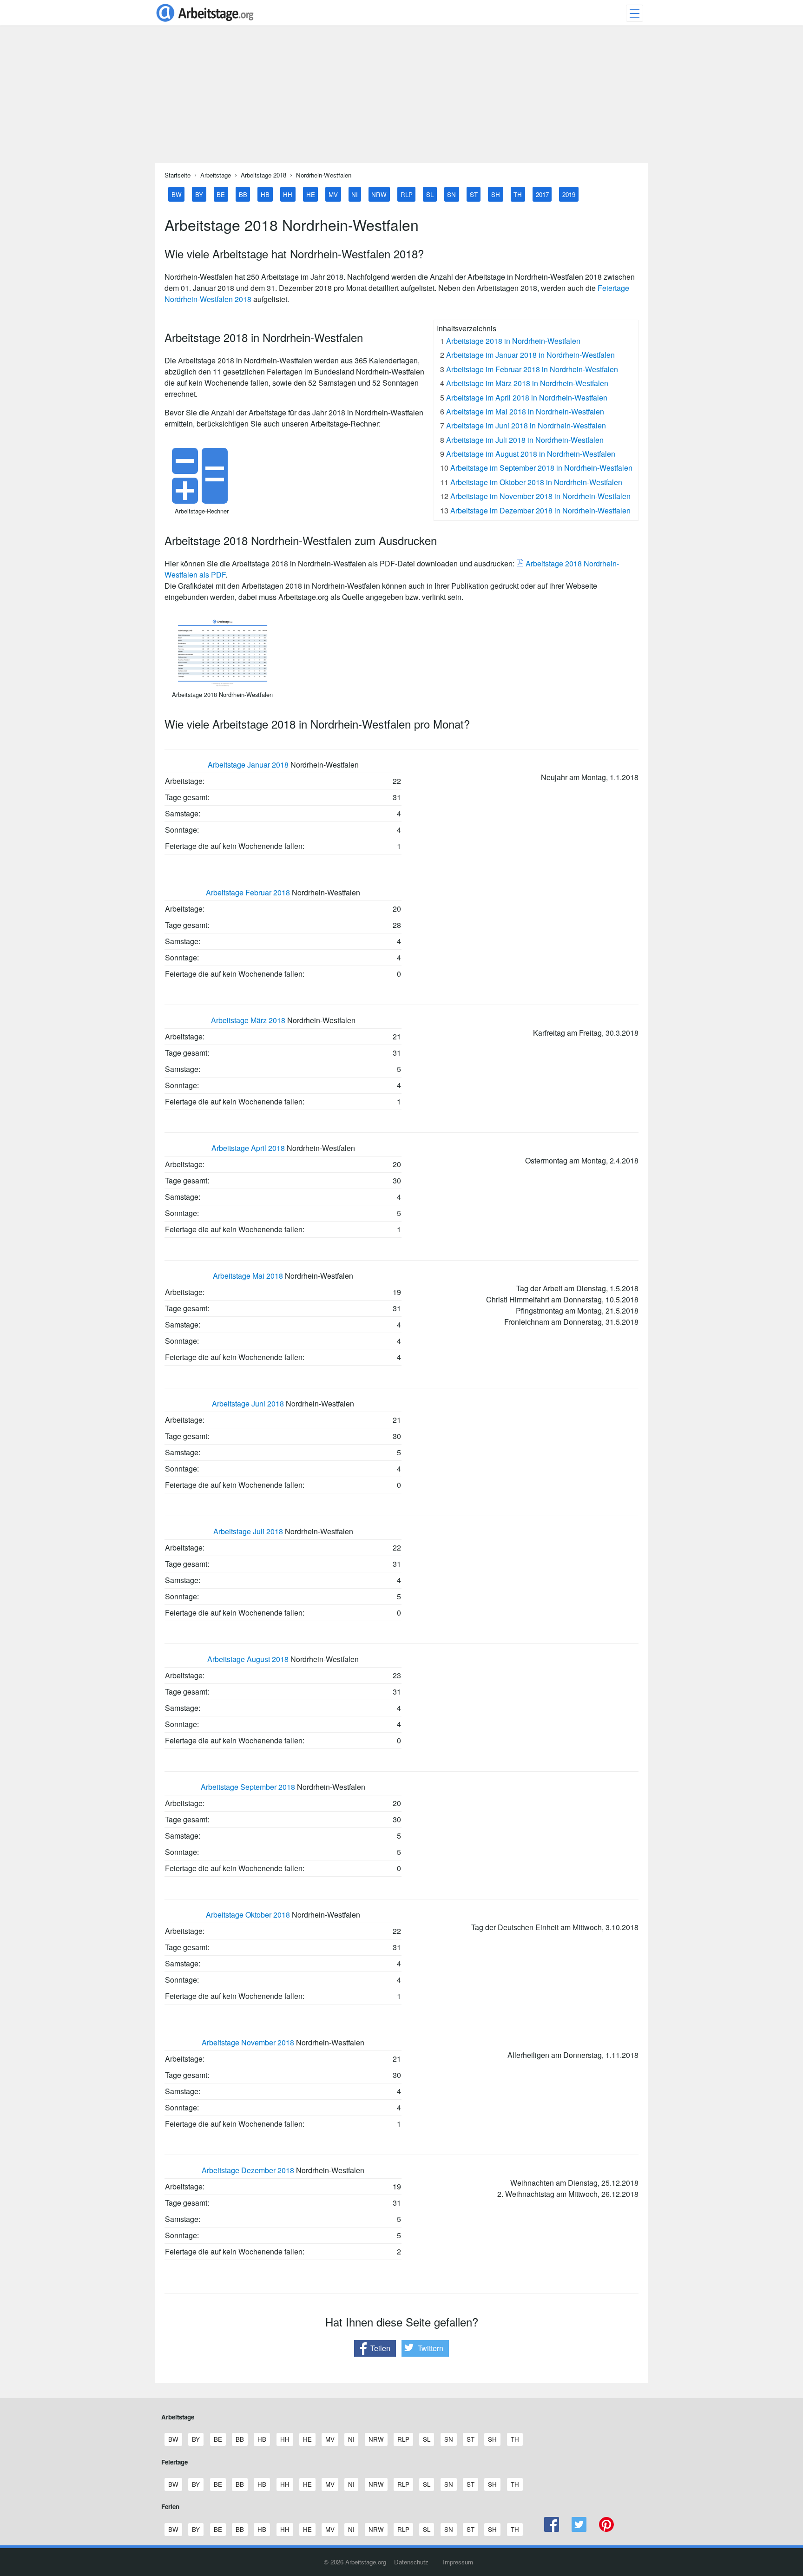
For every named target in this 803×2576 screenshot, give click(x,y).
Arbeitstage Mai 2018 (248, 1276)
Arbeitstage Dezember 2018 (248, 2170)
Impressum (458, 2562)
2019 (569, 194)
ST (474, 194)
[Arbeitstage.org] (205, 23)
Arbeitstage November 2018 (248, 2042)
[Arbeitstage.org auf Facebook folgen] (552, 2529)
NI (355, 194)
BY (199, 194)
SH (496, 194)
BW (177, 194)
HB (265, 194)
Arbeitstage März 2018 (248, 1020)
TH (518, 194)
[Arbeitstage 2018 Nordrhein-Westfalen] (223, 684)
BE (221, 194)
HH (288, 194)
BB (243, 194)
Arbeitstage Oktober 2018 (248, 1915)
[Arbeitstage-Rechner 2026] (202, 501)
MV (333, 194)
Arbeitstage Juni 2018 (248, 1403)
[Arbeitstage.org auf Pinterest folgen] (606, 2529)
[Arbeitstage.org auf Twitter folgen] (579, 2529)
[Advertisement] (401, 98)
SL (430, 194)
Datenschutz (411, 2562)
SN (451, 194)
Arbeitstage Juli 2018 (248, 1531)
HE (311, 194)
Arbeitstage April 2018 (248, 1148)
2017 (542, 194)
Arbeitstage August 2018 (248, 1659)
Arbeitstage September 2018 (248, 1787)
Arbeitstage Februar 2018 (248, 892)
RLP (407, 194)
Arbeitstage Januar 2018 (248, 765)
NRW (379, 194)
